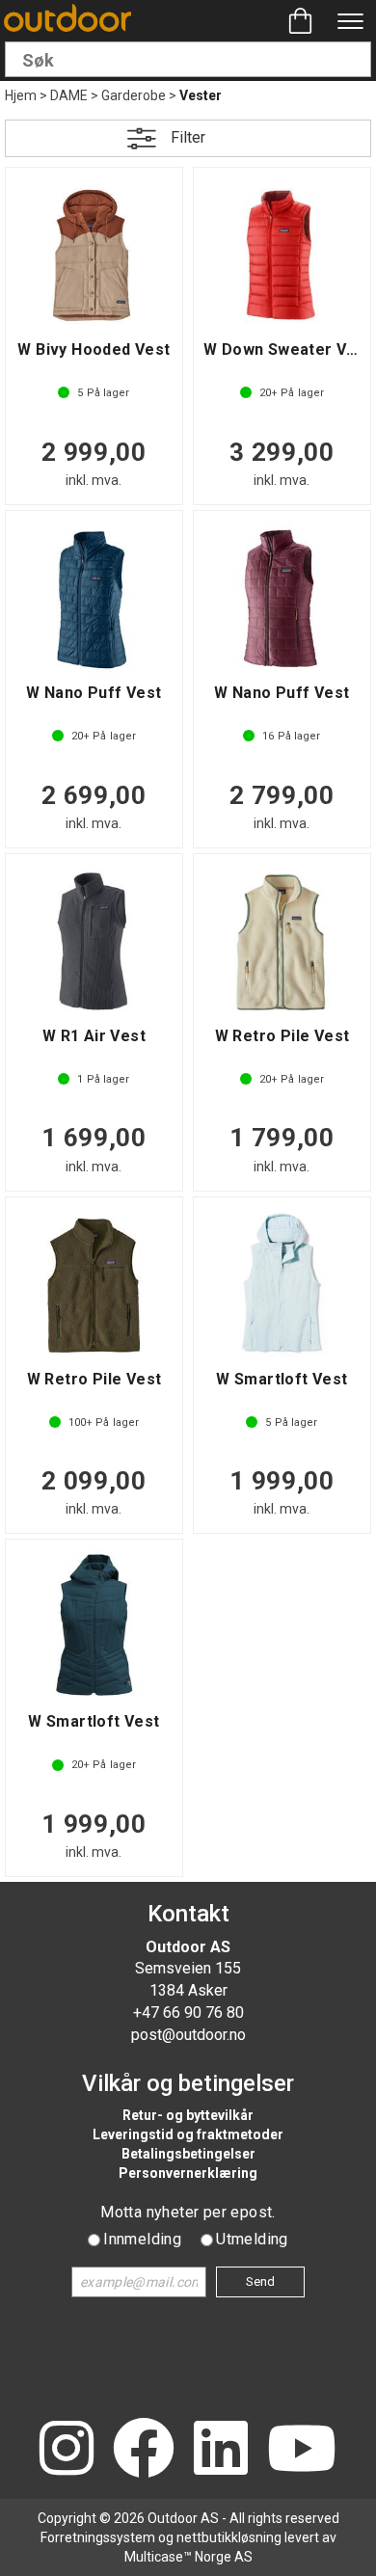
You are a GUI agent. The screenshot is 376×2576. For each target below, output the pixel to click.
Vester (201, 95)
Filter (188, 137)
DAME (69, 95)
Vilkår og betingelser (188, 2083)
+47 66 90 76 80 (188, 2012)
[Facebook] (144, 2450)
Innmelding (142, 2239)
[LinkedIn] (221, 2450)
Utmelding (252, 2239)
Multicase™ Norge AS (188, 2557)
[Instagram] (67, 2450)
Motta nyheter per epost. (188, 2212)
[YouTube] (302, 2450)
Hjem (21, 95)
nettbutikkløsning (229, 2537)
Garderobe (134, 95)
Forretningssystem (98, 2537)
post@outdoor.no (188, 2035)
